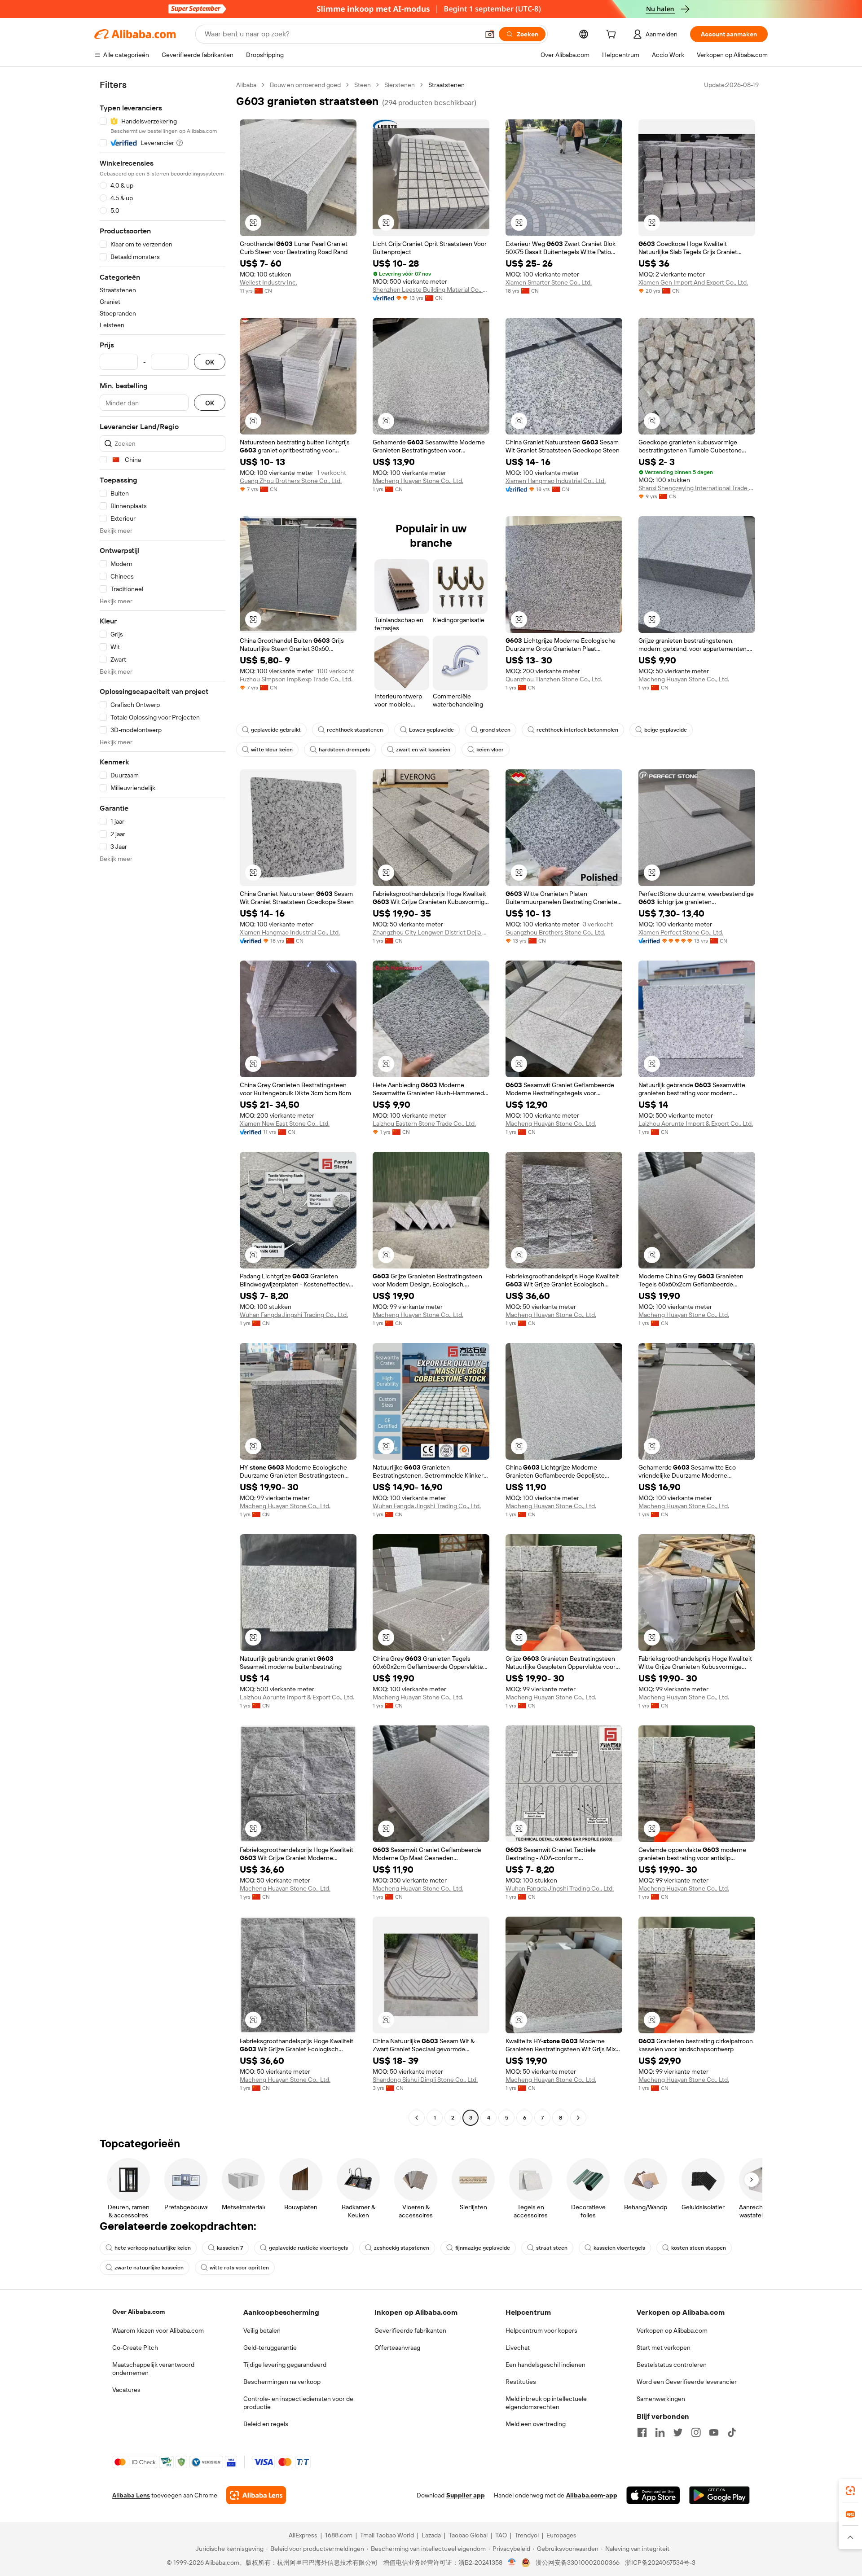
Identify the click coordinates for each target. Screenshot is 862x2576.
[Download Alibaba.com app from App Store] (653, 2495)
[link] (850, 2491)
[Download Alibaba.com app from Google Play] (719, 2495)
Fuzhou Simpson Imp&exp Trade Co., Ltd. (296, 679)
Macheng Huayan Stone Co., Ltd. (418, 481)
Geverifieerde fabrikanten (410, 2330)
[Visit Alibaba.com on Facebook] (642, 2432)
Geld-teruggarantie (270, 2348)
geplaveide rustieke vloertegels (308, 2248)
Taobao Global (468, 2535)
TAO (501, 2535)
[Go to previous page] (417, 2118)
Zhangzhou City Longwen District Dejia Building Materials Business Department (431, 932)
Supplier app (466, 2495)
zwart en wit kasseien (423, 750)
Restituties (521, 2382)
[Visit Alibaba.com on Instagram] (696, 2432)
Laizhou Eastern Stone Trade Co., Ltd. (424, 1123)
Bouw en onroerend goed (305, 85)
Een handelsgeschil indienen (545, 2365)
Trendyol (527, 2535)
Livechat (518, 2348)
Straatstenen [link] (446, 85)
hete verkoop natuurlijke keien (153, 2248)
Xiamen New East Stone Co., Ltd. (285, 1123)
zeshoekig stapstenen (402, 2248)
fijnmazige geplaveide (483, 2248)
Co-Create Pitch (135, 2348)
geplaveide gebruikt (276, 730)
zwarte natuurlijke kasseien (149, 2268)
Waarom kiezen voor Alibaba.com (158, 2330)
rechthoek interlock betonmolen (577, 730)
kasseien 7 (230, 2248)
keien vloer (490, 750)
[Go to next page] (578, 2118)
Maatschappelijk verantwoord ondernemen (153, 2369)
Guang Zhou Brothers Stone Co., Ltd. (291, 481)
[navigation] (163, 1102)
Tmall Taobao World (387, 2535)
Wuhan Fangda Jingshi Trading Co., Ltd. (294, 1315)
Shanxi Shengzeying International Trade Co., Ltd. (697, 488)
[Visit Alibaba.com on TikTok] (732, 2432)
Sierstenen (400, 85)
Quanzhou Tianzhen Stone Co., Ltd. (554, 679)
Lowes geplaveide (431, 730)
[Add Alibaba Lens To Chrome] (256, 2495)
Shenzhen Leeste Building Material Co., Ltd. (431, 290)
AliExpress (303, 2535)
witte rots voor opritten (239, 2268)
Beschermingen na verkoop (282, 2382)
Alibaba (246, 85)
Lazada (431, 2535)
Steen (363, 85)
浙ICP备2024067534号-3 (660, 2563)
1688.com (339, 2535)
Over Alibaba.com (139, 2312)
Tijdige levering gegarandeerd (285, 2365)
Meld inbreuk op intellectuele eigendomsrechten (546, 2403)
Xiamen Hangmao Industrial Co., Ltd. (556, 481)
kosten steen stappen (699, 2248)
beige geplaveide (666, 730)
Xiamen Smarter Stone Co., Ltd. (549, 282)
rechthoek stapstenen (355, 730)
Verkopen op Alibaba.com (672, 2330)
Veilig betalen (262, 2330)
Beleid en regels (266, 2424)
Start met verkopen (664, 2348)
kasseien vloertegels (619, 2248)
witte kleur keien (272, 750)
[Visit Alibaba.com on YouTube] (714, 2432)
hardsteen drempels (344, 750)
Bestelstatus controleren (672, 2365)
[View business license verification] (512, 2563)
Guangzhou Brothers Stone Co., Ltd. (555, 932)
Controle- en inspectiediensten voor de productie (298, 2403)
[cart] (613, 35)
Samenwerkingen (661, 2399)
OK (210, 362)
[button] (490, 34)
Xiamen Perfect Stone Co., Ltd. (681, 932)
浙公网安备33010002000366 (578, 2563)
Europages (561, 2535)
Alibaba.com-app (592, 2495)
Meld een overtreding (536, 2424)
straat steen (552, 2248)
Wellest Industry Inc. (268, 282)
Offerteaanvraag (397, 2348)
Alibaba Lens (131, 2495)
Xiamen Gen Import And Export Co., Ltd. (693, 282)
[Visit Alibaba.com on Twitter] (678, 2432)
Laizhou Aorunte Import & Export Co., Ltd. (696, 1123)
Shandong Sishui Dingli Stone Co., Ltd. (425, 2080)
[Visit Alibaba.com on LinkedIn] (660, 2432)
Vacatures (126, 2390)
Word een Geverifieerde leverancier (687, 2382)
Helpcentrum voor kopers (541, 2330)
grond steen (495, 730)
